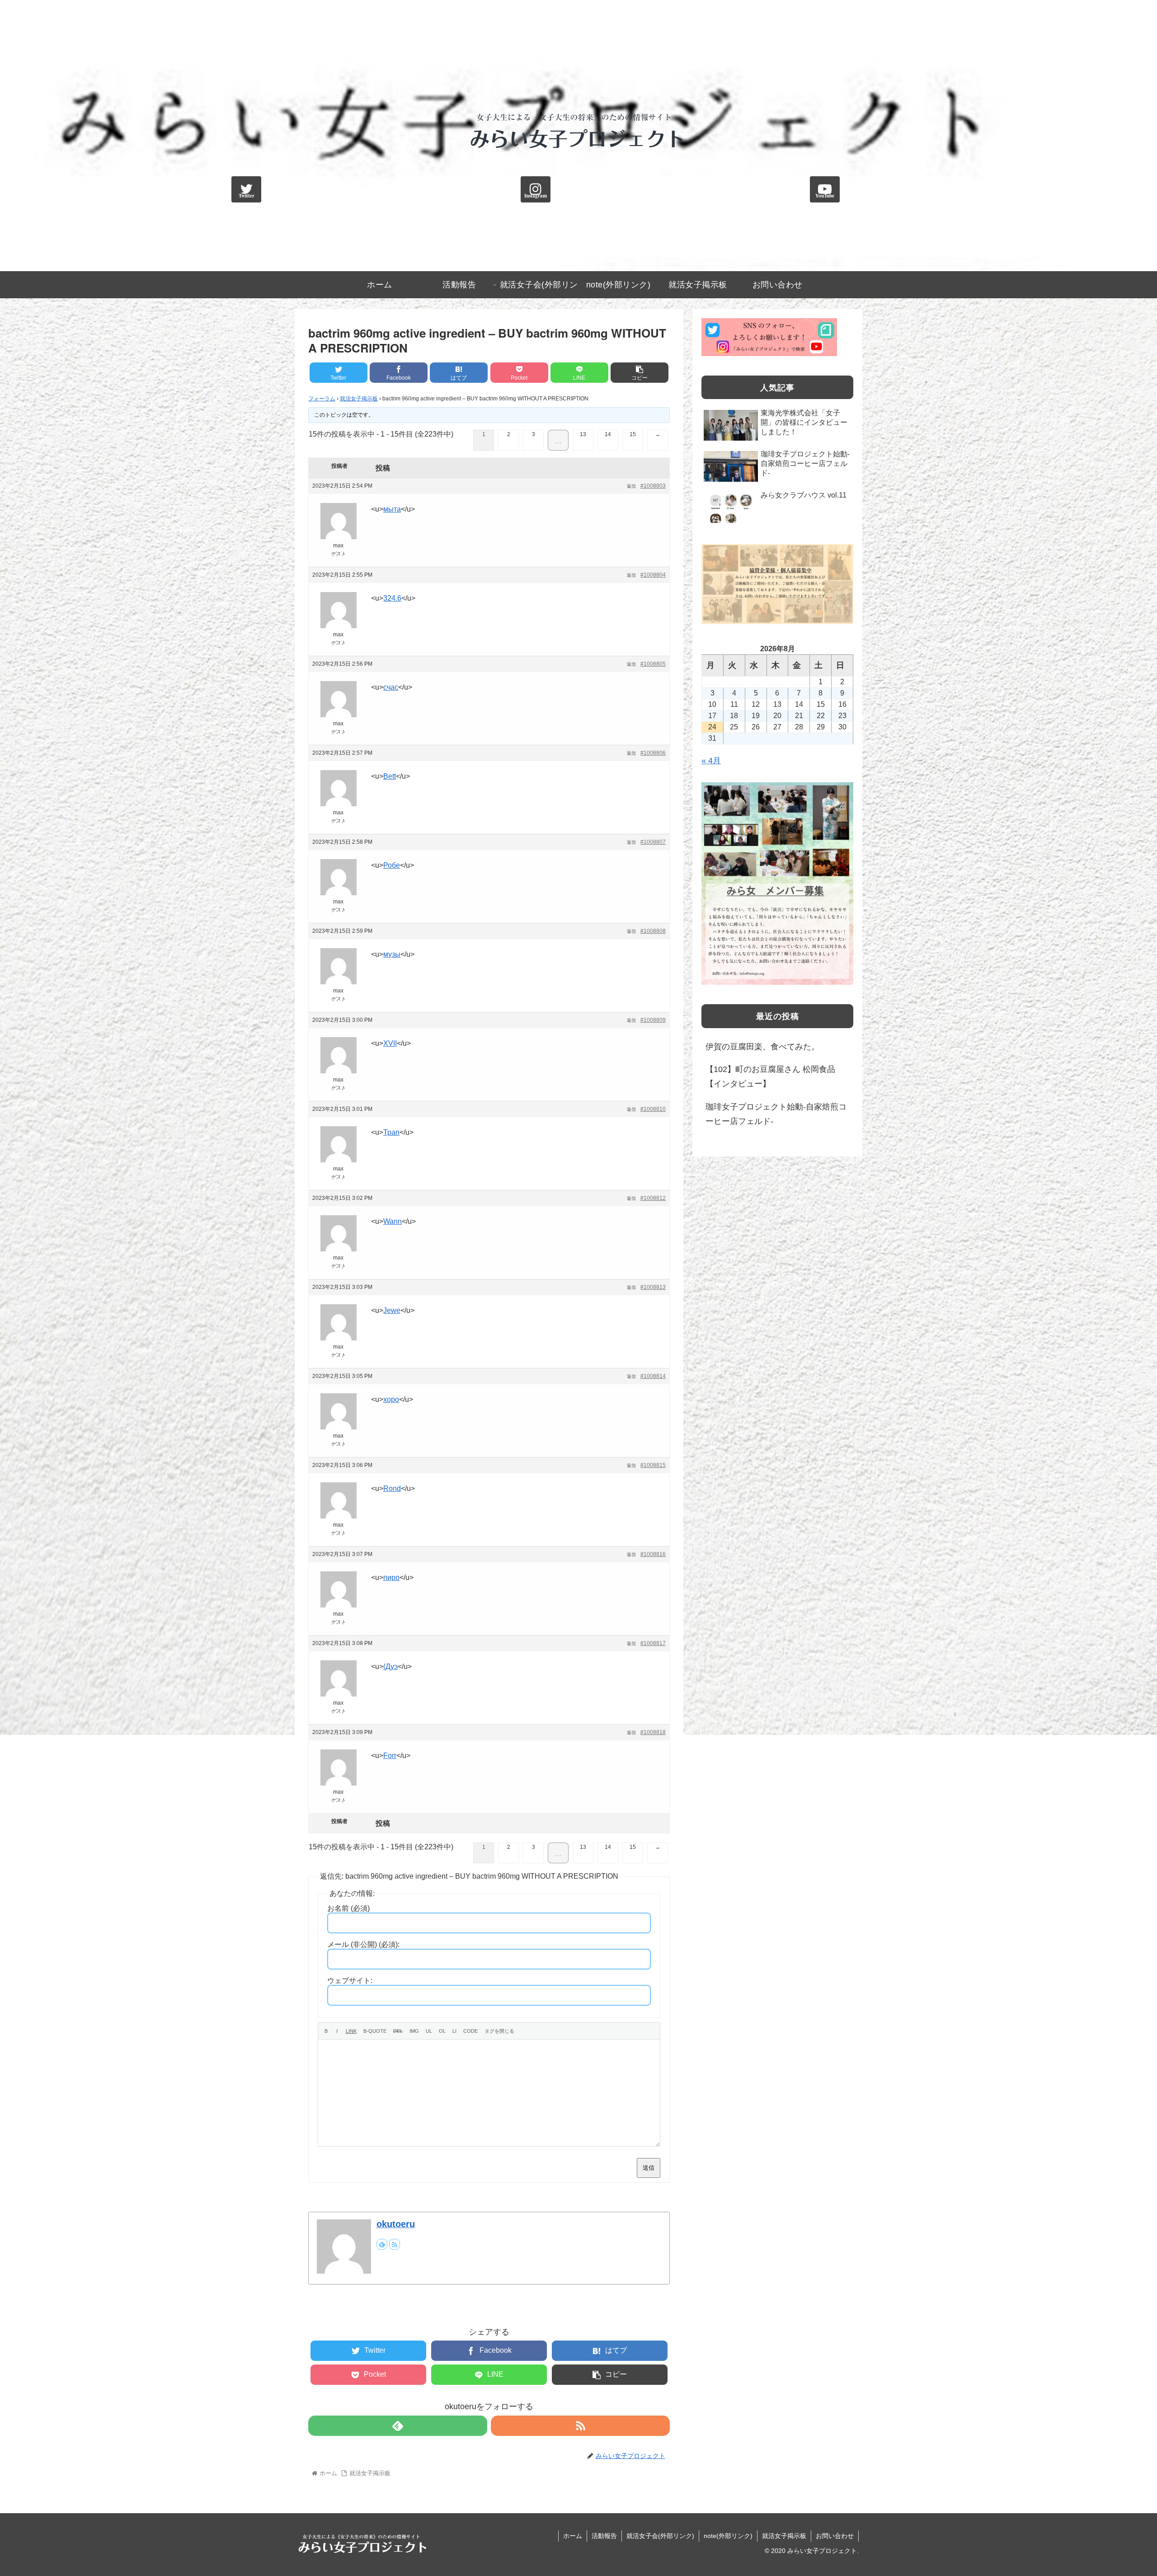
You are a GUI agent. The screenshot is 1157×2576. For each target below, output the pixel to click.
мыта (392, 509)
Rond (392, 1488)
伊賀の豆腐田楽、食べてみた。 (762, 1047)
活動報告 (604, 2536)
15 (633, 434)
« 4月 (711, 761)
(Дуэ (390, 1666)
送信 (649, 2168)
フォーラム (322, 399)
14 (608, 434)
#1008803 (653, 486)
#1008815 (653, 1465)
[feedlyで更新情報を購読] (382, 2244)
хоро (391, 1399)
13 (583, 434)
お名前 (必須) (348, 1908)
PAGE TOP (1124, 2491)
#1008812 (653, 1198)
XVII (390, 1043)
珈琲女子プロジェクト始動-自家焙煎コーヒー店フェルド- (776, 1114)
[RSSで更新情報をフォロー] (395, 2244)
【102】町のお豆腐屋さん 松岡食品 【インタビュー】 (770, 1076)
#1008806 (653, 753)
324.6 (392, 598)
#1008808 (653, 931)
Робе (392, 865)
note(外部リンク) (728, 2536)
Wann (393, 1221)
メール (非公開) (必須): (363, 1944)
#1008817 (653, 1643)
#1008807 (653, 842)
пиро (391, 1577)
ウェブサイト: (350, 1981)
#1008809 (653, 1020)
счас (391, 687)
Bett (390, 776)
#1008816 (653, 1554)
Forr (390, 1756)
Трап (391, 1132)
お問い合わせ (835, 2536)
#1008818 (653, 1732)
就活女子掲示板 (359, 399)
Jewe (392, 1310)
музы (392, 954)
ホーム (573, 2536)
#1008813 (653, 1287)
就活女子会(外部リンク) (660, 2536)
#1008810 (653, 1109)
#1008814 (653, 1376)
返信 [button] (631, 486)
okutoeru (396, 2224)
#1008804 (653, 575)
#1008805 (653, 664)
